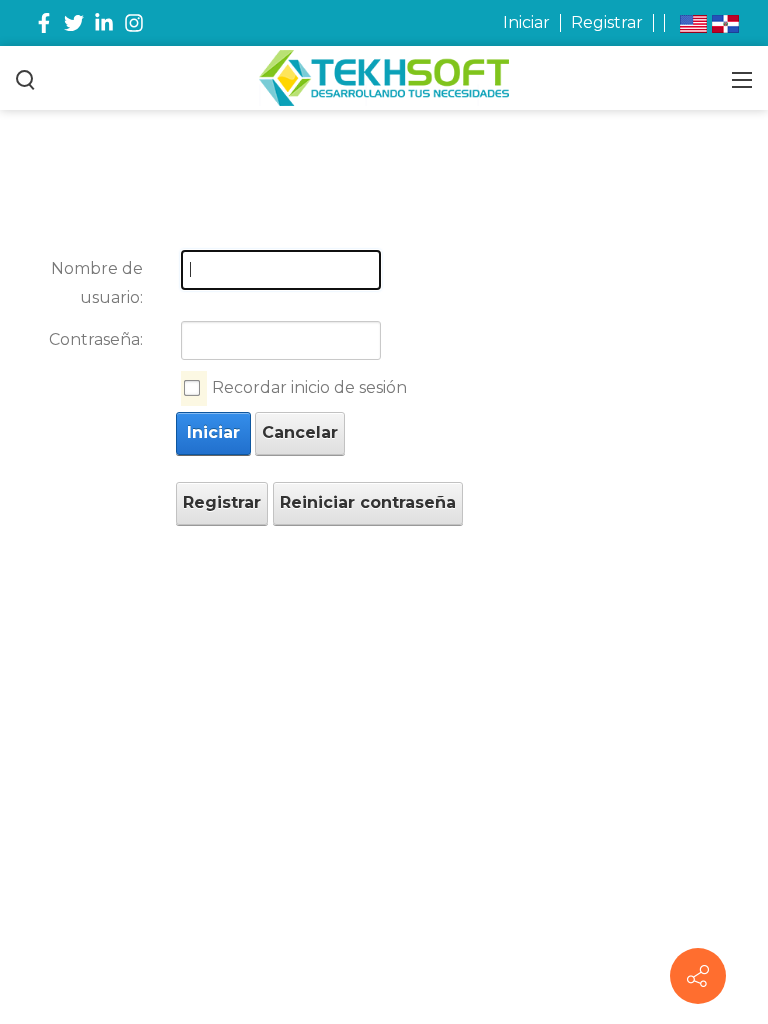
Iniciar (526, 22)
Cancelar (300, 432)
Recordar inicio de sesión (309, 387)
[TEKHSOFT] (384, 77)
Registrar (607, 22)
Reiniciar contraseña (368, 502)
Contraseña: (96, 339)
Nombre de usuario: (97, 283)
